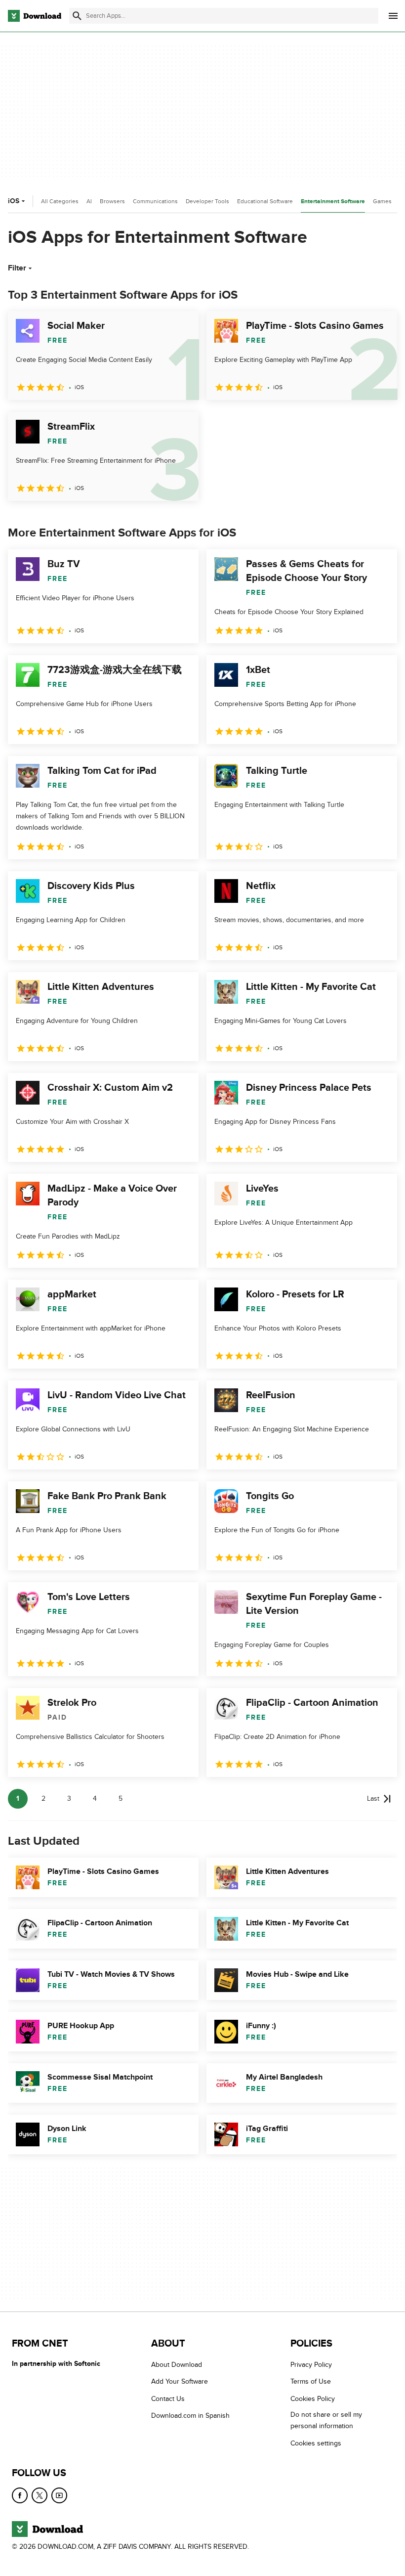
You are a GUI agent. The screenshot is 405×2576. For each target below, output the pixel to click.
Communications (155, 201)
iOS (14, 201)
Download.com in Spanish (190, 2416)
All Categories (60, 201)
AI (89, 201)
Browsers (112, 201)
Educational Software (265, 201)
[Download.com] (35, 16)
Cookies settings (316, 2443)
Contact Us (168, 2398)
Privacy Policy (311, 2365)
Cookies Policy (313, 2398)
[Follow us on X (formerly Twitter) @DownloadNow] (40, 2495)
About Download (177, 2365)
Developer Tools (207, 201)
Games (382, 201)
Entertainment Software (333, 201)
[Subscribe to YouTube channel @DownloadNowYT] (59, 2495)
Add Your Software (180, 2381)
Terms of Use (311, 2381)
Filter (17, 268)
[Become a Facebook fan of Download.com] (20, 2495)
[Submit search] (77, 16)
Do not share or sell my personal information (326, 2420)
